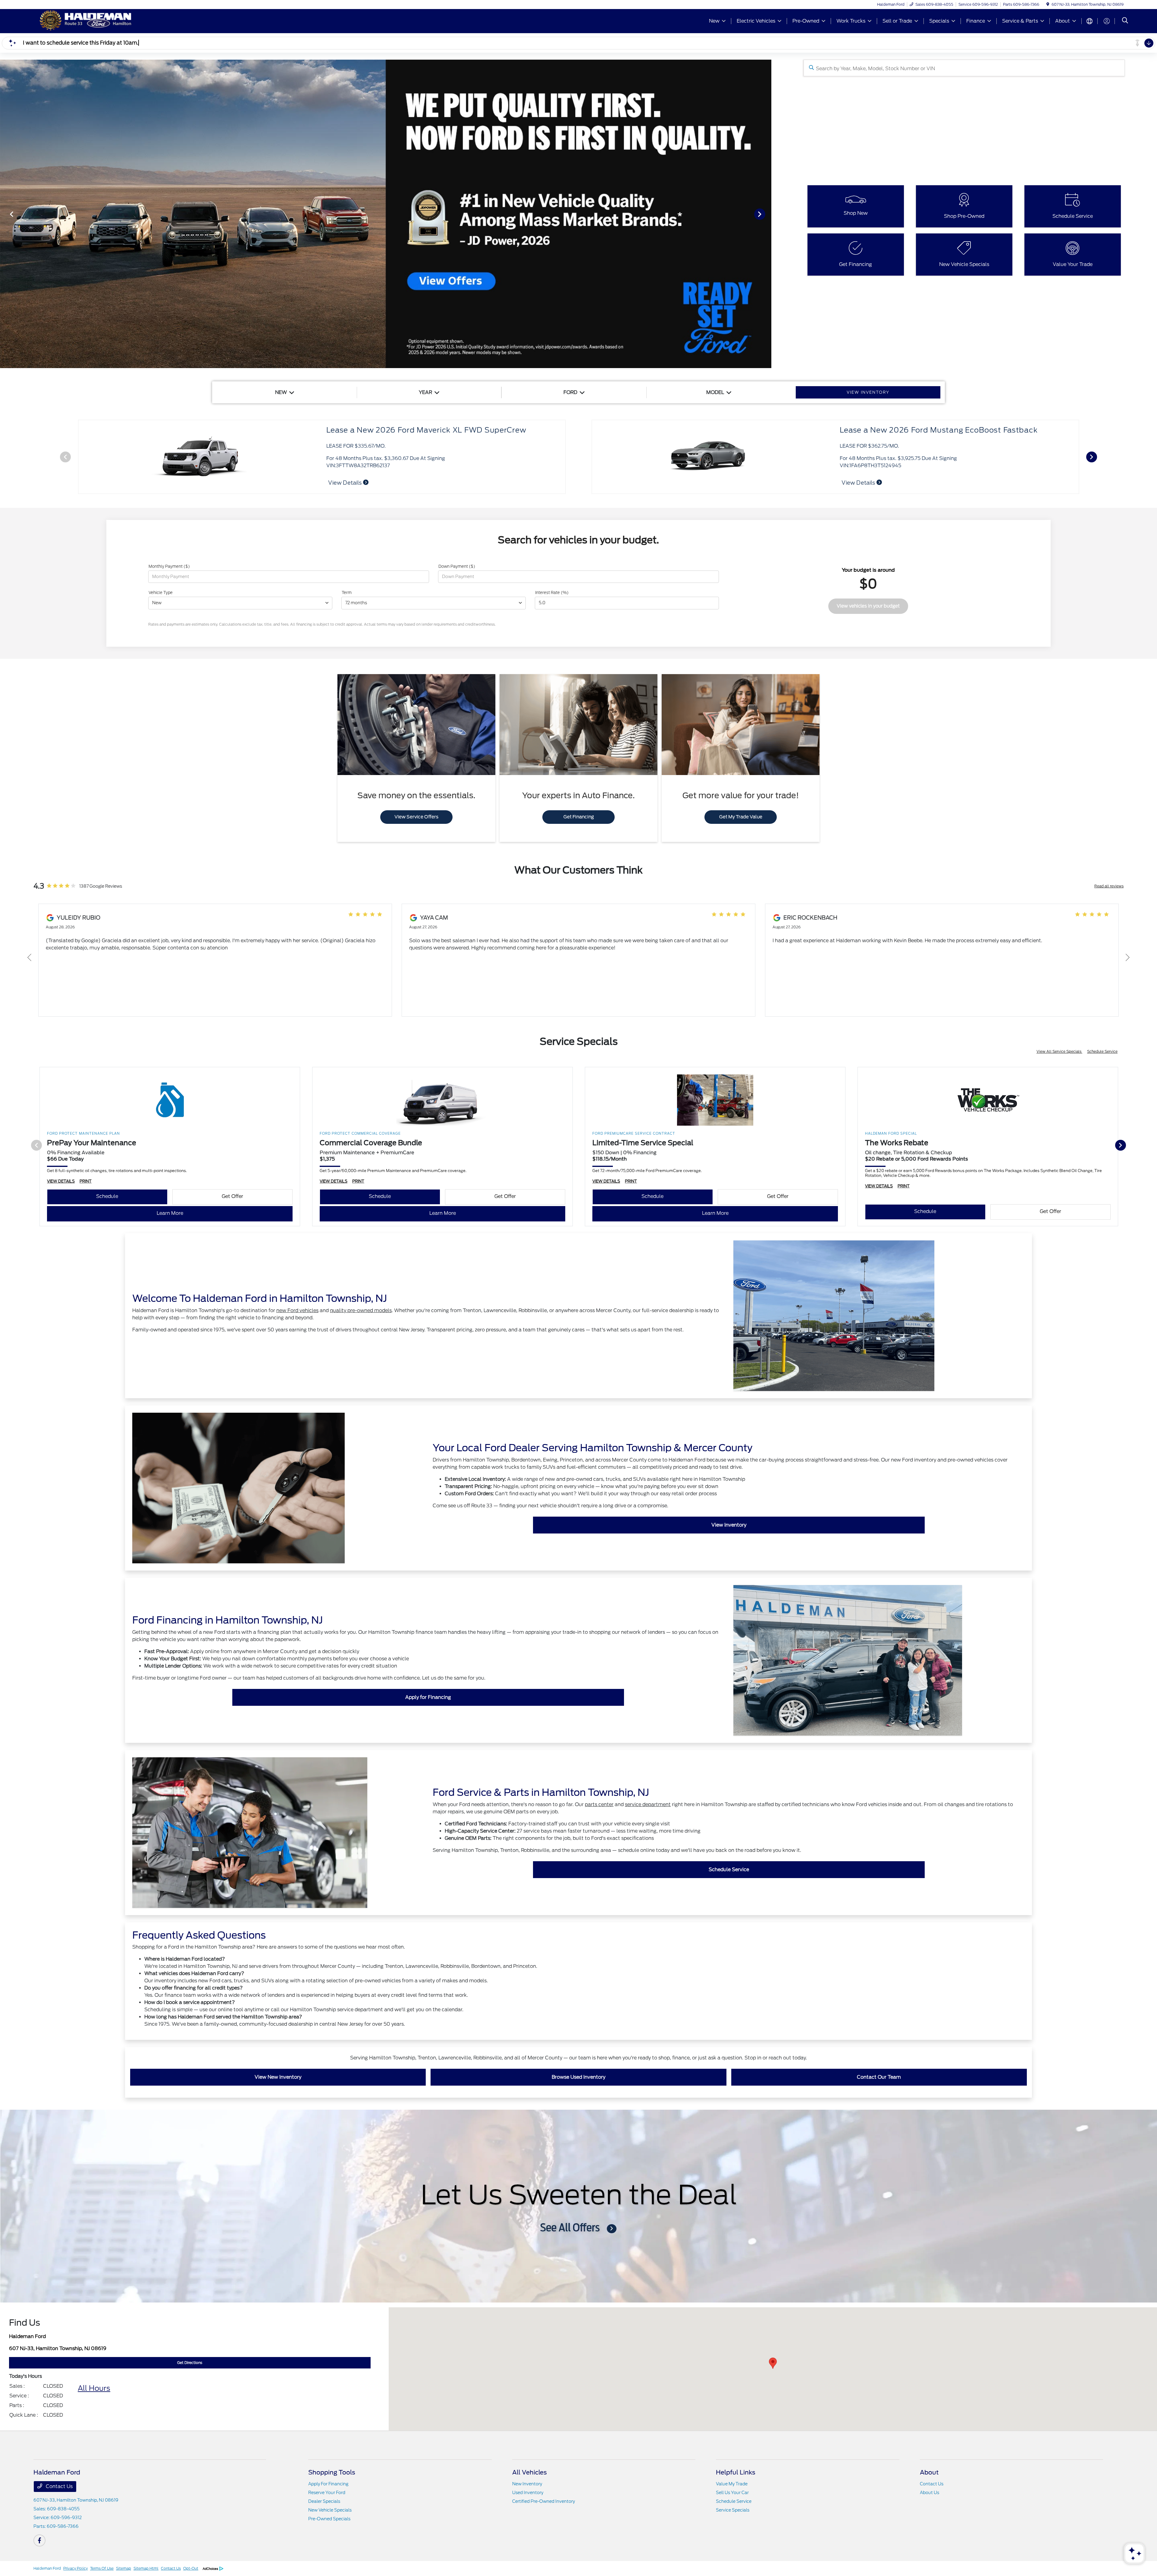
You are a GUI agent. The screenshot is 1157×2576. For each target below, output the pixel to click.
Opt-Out (191, 2568)
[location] (1048, 4)
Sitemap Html (146, 2568)
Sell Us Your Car (732, 2493)
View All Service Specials (1059, 1051)
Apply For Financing (328, 2484)
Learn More (170, 1213)
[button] (773, 2363)
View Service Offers (416, 817)
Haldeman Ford (47, 2568)
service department (648, 1804)
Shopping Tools (332, 2472)
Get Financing (579, 817)
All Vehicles (530, 2472)
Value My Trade (732, 2484)
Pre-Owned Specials (329, 2519)
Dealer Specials (324, 2501)
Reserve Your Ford (327, 2493)
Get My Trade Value (741, 817)
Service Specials (733, 2510)
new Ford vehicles (297, 1310)
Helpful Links (736, 2472)
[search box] (964, 68)
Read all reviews (1109, 886)
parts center (599, 1804)
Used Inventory (528, 2493)
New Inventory (527, 2484)
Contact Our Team (879, 2077)
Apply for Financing (428, 1697)
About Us (930, 2493)
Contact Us (59, 2486)
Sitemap (124, 2568)
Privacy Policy (75, 2568)
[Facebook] (39, 2540)
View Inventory (729, 1525)
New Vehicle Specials (330, 2510)
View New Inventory (278, 2077)
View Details (345, 483)
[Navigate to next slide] (767, 214)
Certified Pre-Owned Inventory (544, 2501)
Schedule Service (1102, 1051)
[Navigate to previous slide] (5, 214)
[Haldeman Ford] (85, 21)
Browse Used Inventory (578, 2077)
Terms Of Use (102, 2568)
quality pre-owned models (361, 1310)
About (929, 2472)
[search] (1125, 21)
